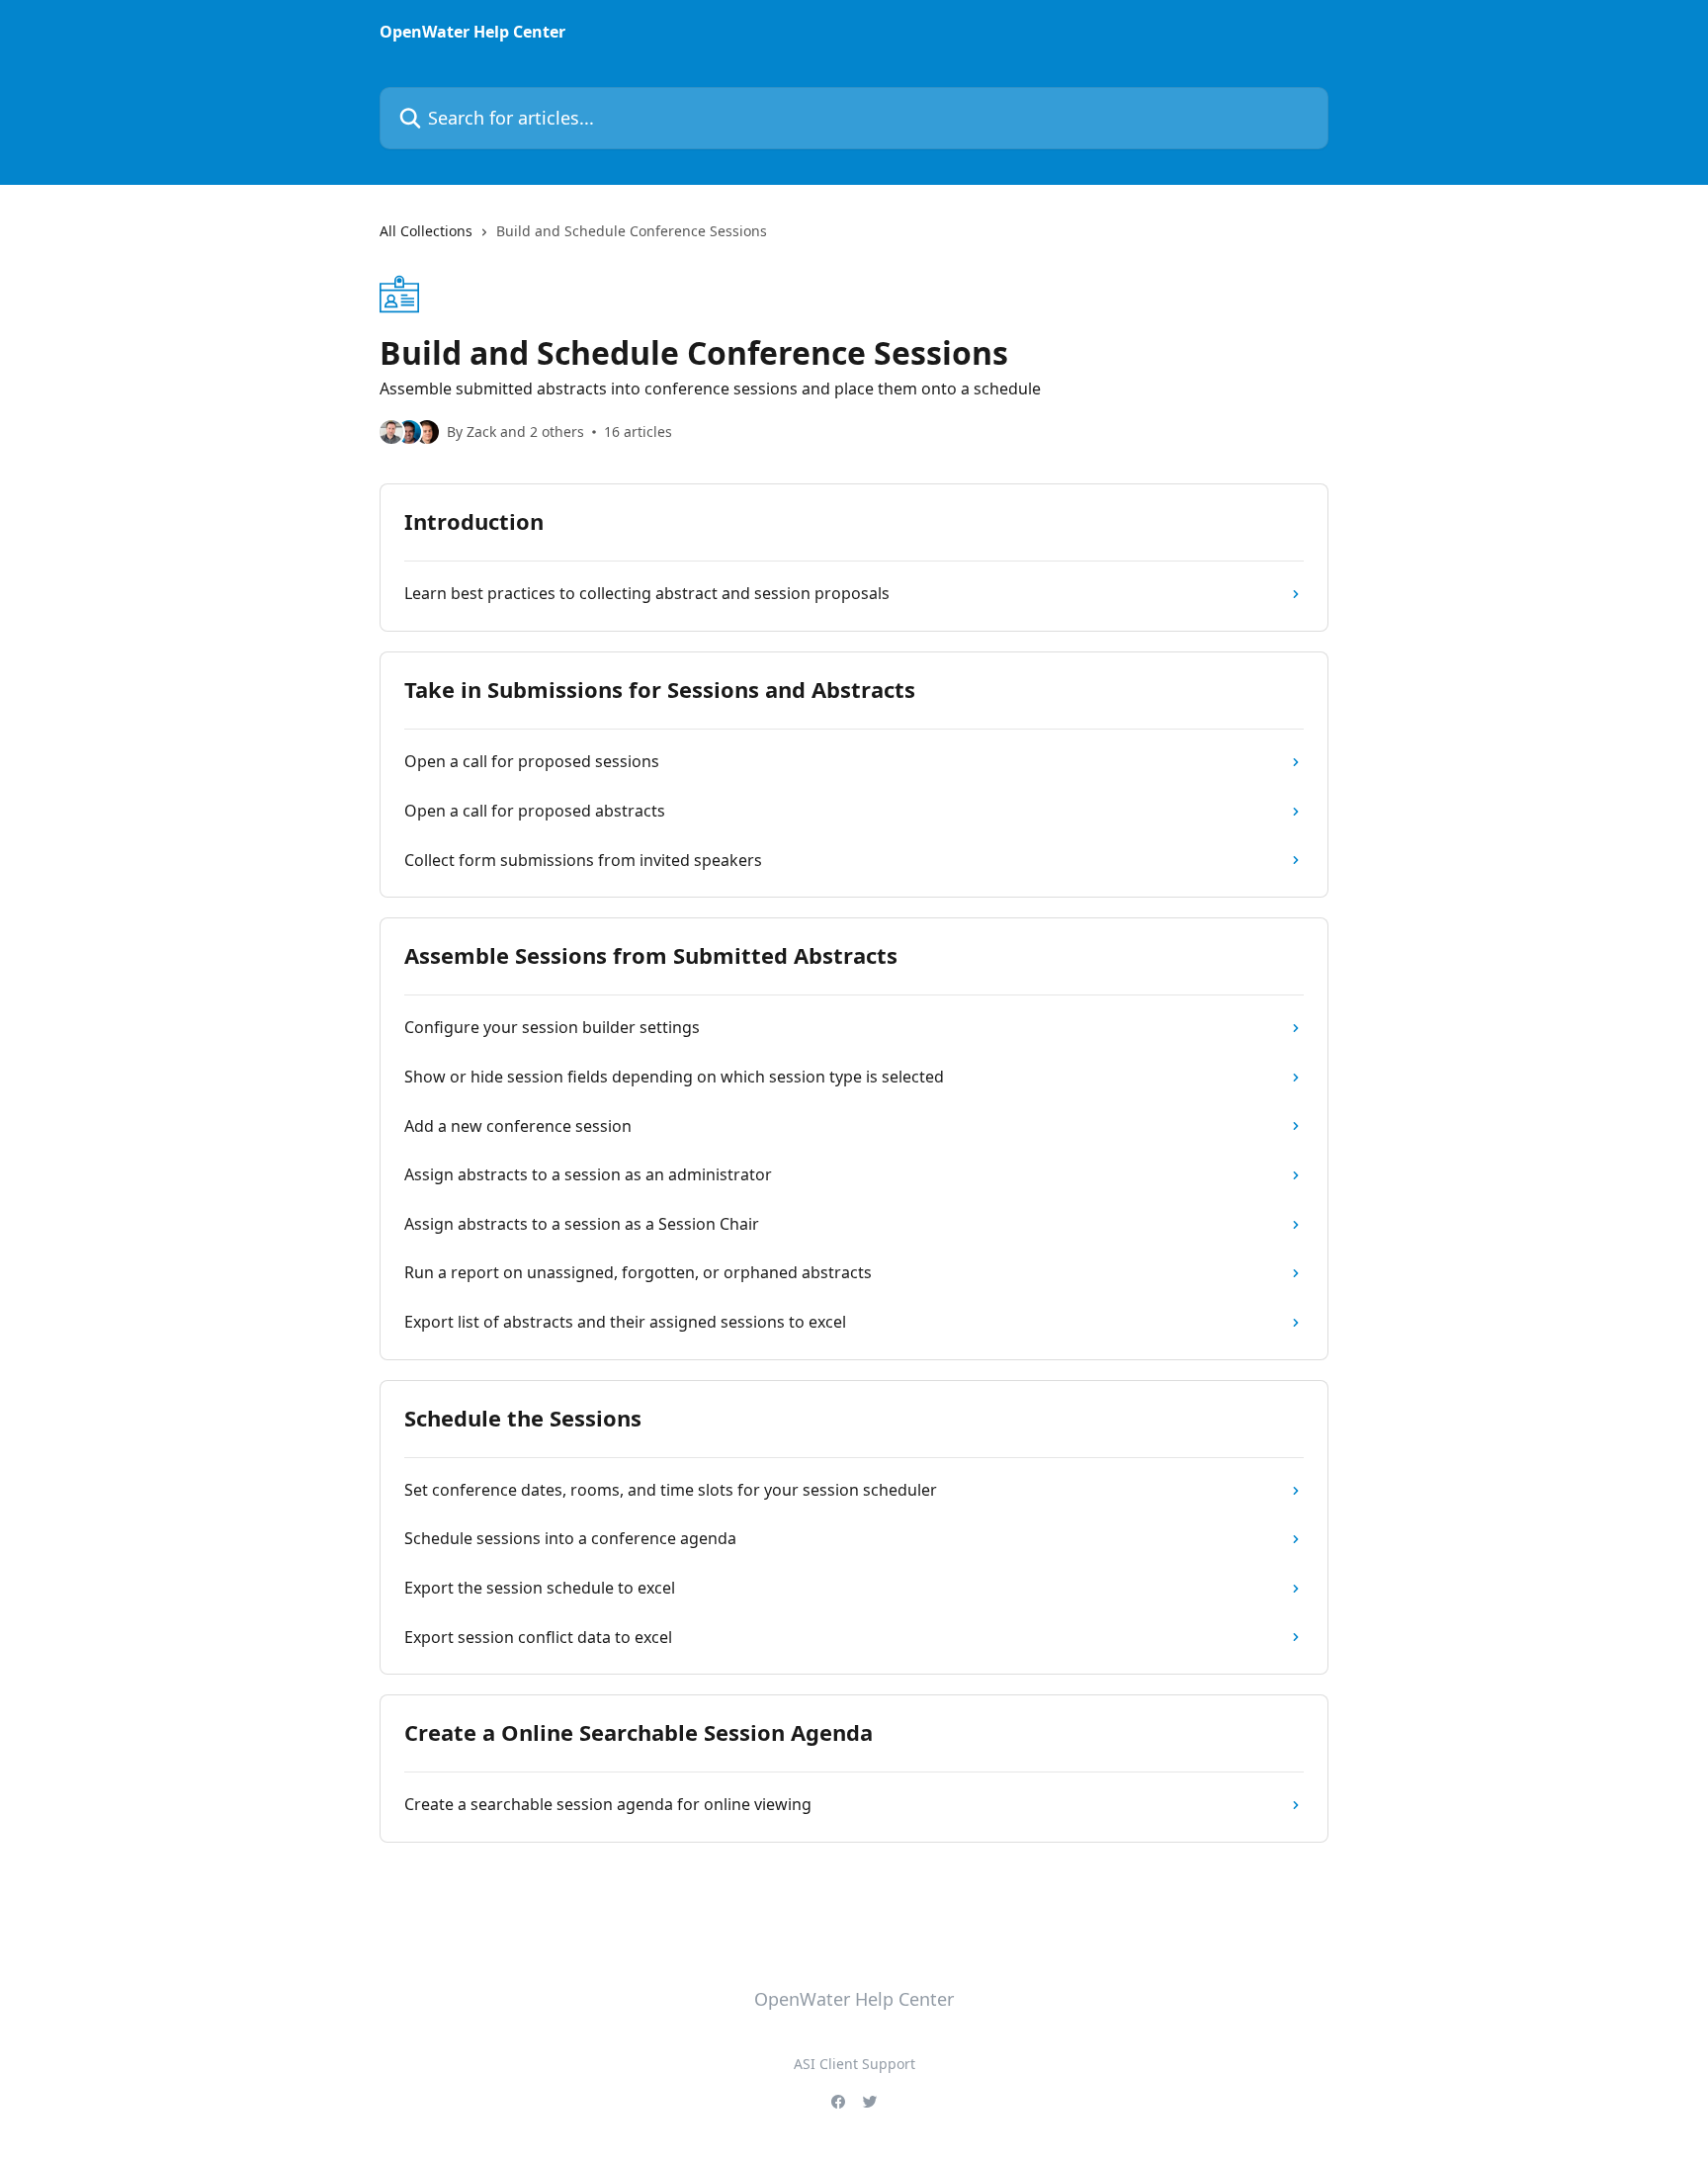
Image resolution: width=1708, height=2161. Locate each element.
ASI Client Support (854, 2064)
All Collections (426, 231)
